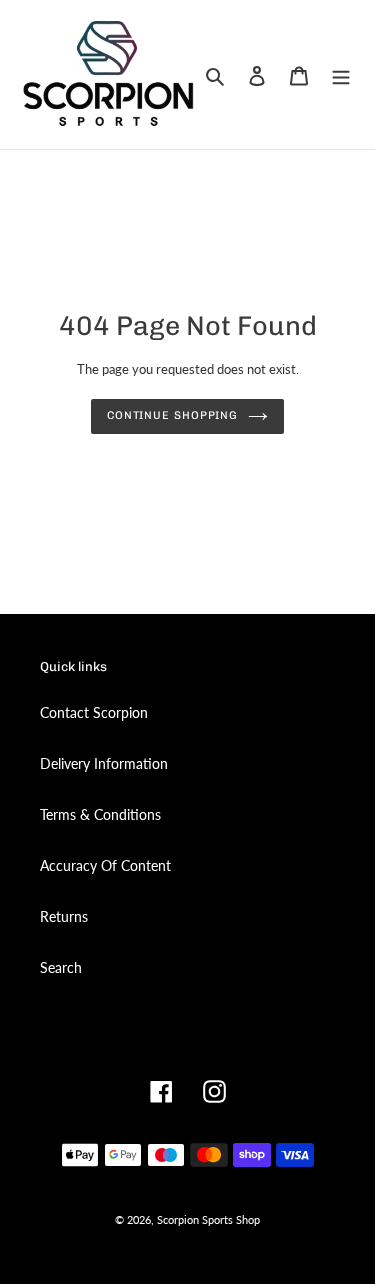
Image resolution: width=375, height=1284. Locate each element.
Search (61, 967)
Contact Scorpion (94, 712)
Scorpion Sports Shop (208, 1219)
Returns (64, 916)
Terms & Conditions (100, 814)
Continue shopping (172, 415)
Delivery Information (104, 763)
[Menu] (341, 74)
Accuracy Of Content (105, 865)
